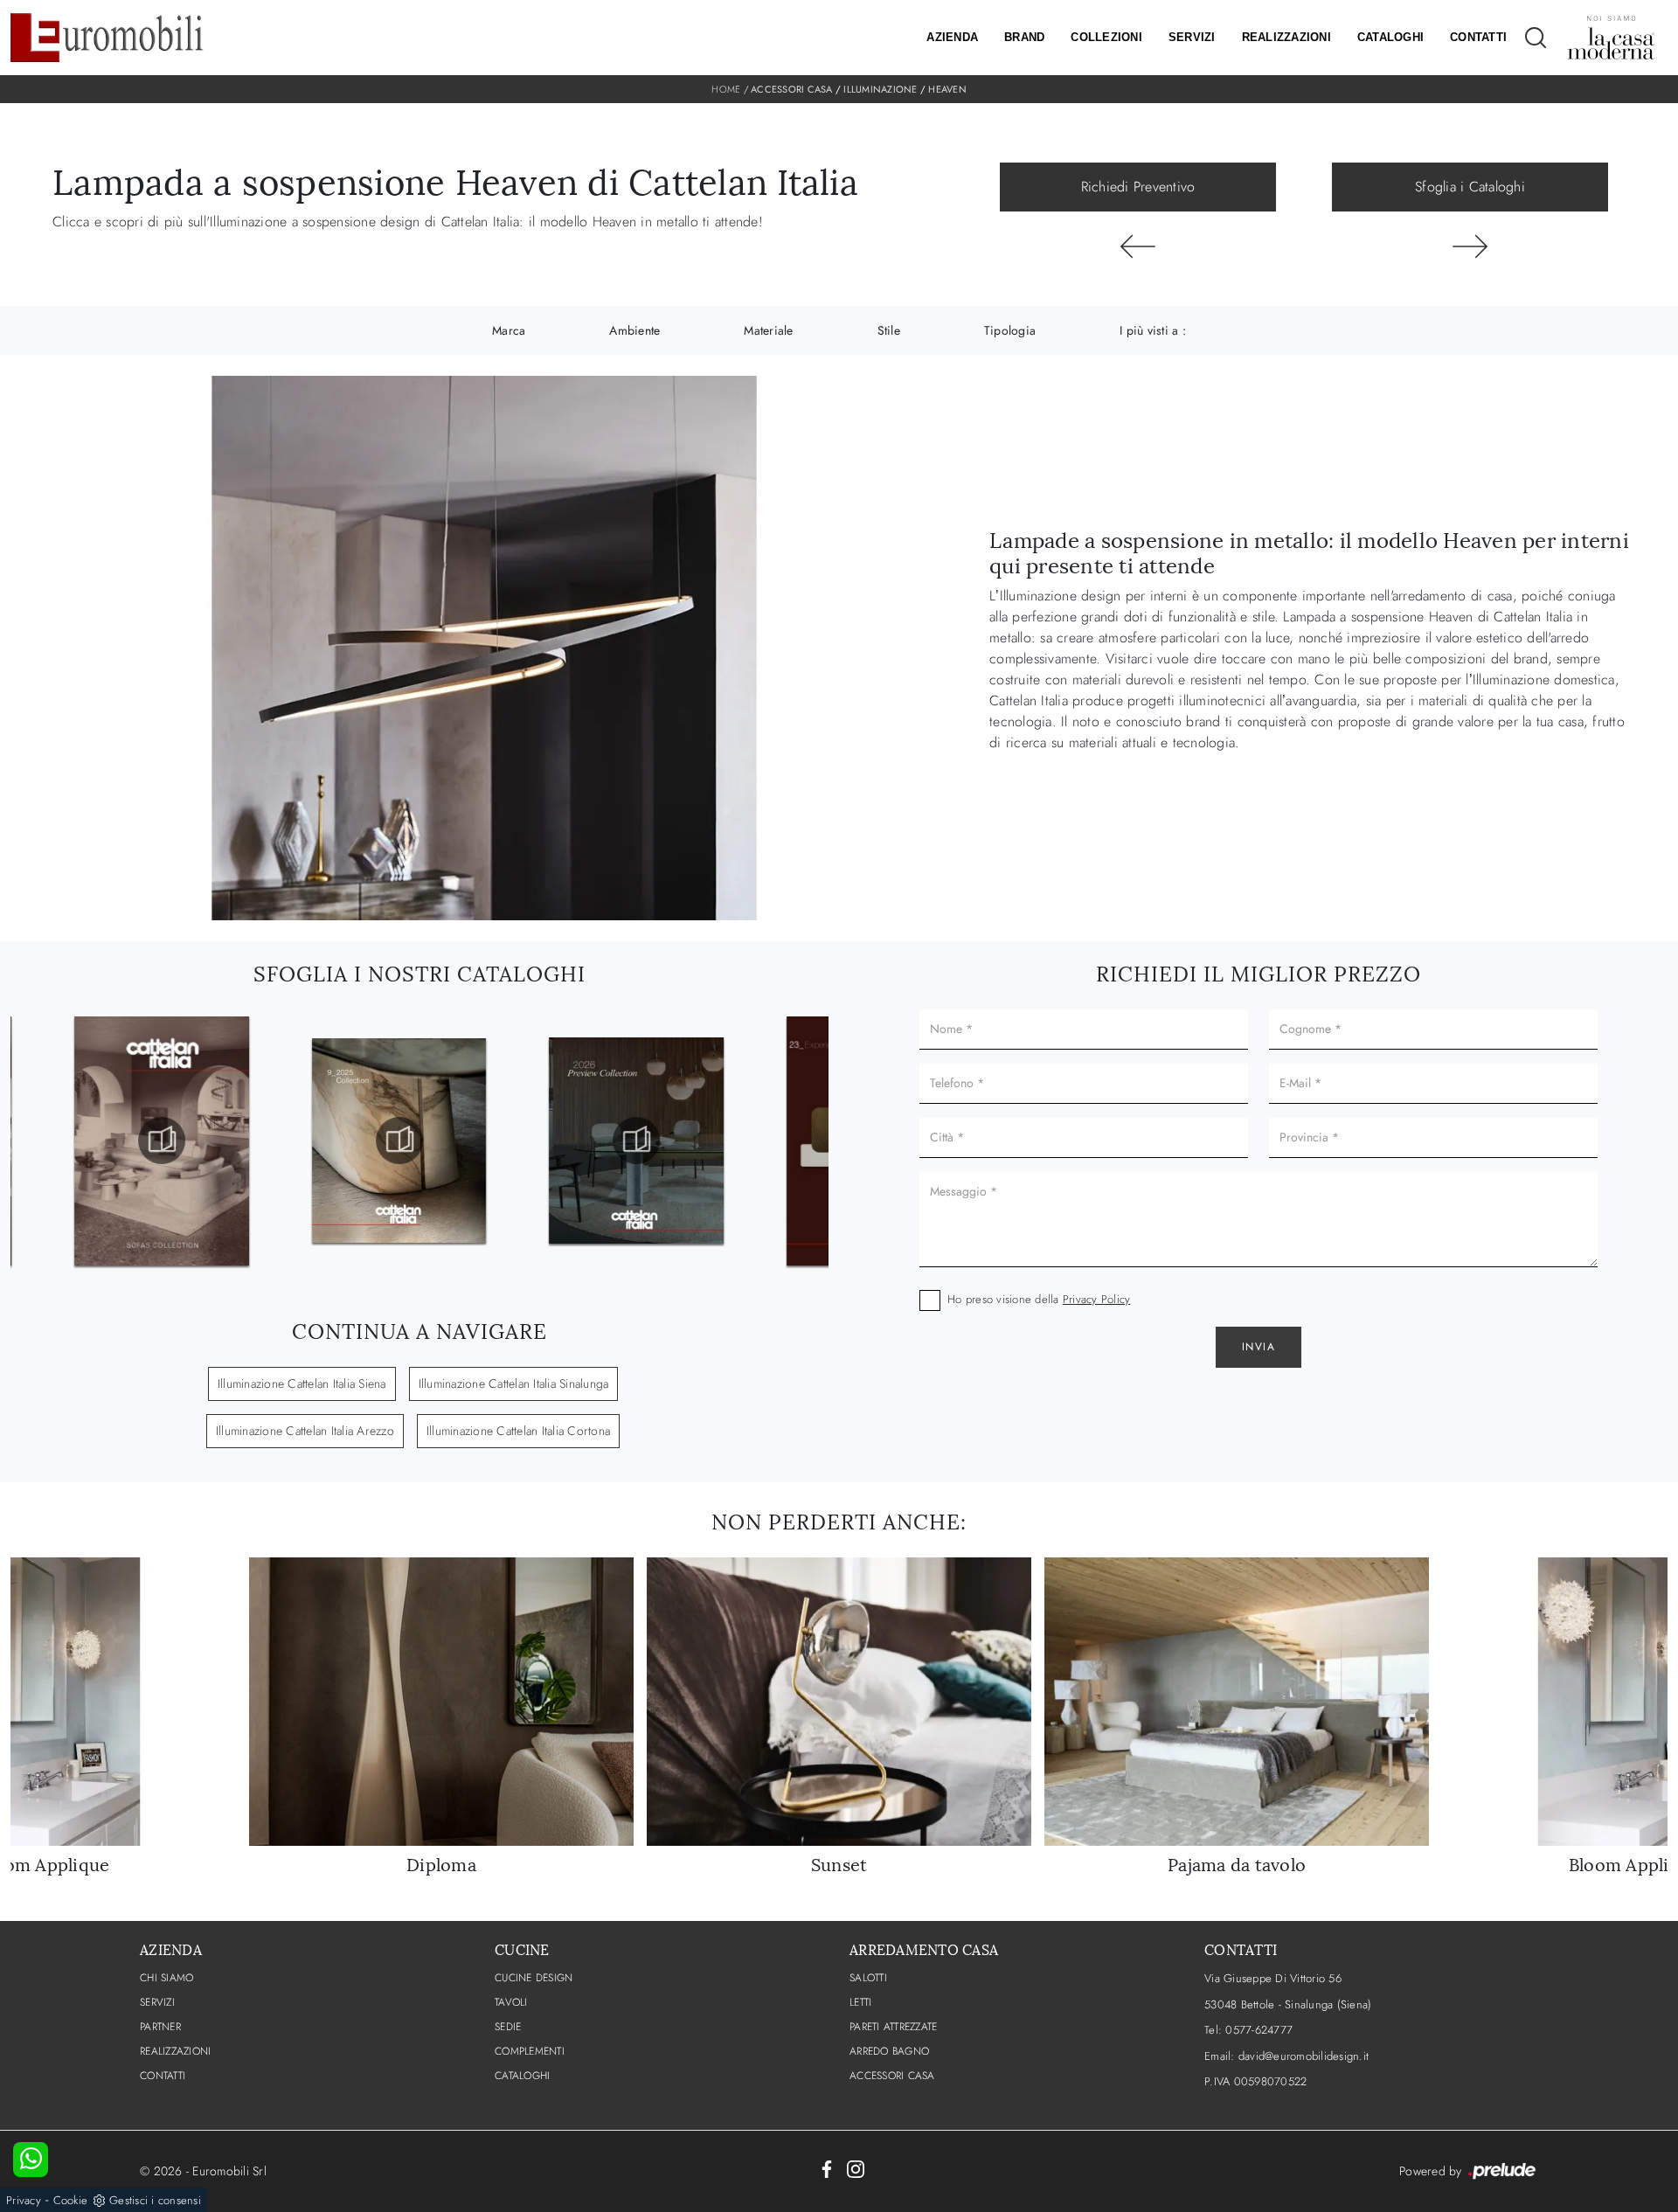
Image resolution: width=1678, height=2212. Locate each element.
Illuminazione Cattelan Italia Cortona (518, 1431)
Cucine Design (534, 1978)
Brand (1024, 37)
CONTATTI (163, 2076)
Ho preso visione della (1039, 1299)
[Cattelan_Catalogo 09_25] (399, 1141)
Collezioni (1106, 37)
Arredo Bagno (889, 2051)
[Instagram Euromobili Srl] (856, 2168)
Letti (860, 2002)
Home (726, 89)
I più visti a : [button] (1153, 330)
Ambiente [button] (634, 330)
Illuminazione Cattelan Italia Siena (302, 1383)
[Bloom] (1138, 246)
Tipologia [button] (1010, 330)
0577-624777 (1259, 2030)
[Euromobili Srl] (107, 38)
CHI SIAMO (166, 1978)
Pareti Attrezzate (893, 2027)
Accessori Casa (792, 89)
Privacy (24, 2200)
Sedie (508, 2027)
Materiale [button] (768, 330)
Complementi (530, 2051)
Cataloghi (1390, 37)
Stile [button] (889, 330)
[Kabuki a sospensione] (1470, 246)
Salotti (868, 1978)
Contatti (1478, 37)
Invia (1259, 1347)
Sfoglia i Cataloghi (1470, 187)
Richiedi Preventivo (1138, 187)
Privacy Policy (1097, 1299)
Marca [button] (509, 330)
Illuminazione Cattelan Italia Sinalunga (514, 1383)
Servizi (1192, 37)
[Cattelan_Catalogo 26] (636, 1141)
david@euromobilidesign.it (1304, 2056)
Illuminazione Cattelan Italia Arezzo (305, 1431)
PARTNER (160, 2027)
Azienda (952, 37)
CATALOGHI (522, 2076)
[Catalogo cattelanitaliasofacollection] (162, 1141)
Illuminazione (880, 89)
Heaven (947, 89)
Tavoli (511, 2002)
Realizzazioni (1286, 37)
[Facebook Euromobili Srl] (827, 2168)
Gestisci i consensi (155, 2200)
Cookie (71, 2200)
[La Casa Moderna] (1611, 38)
